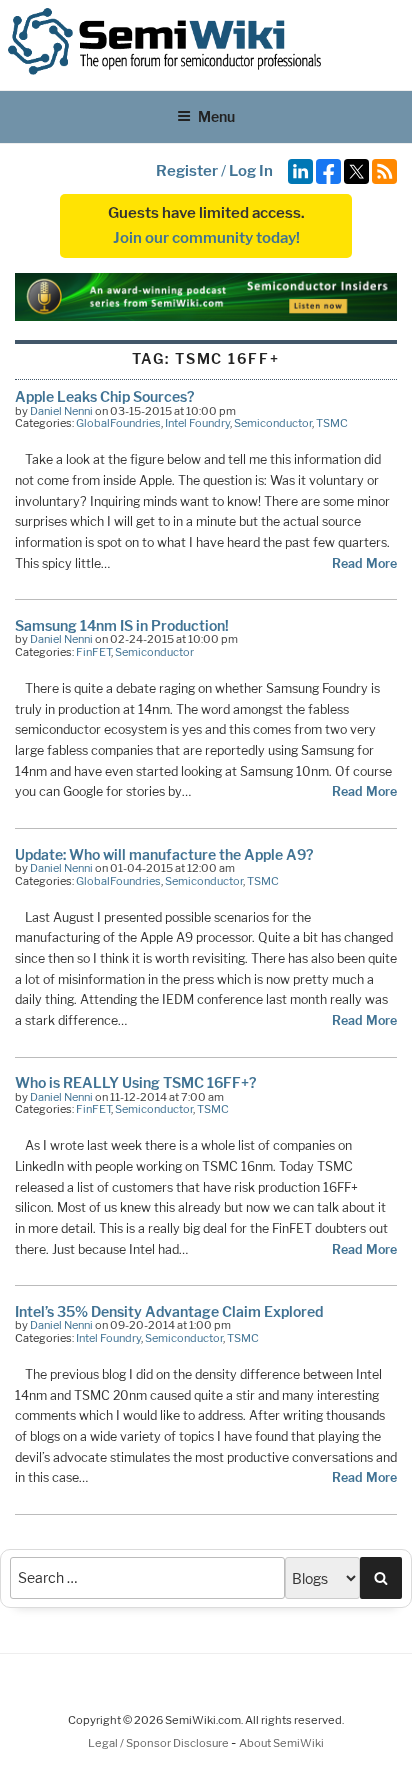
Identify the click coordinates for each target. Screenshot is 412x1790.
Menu (216, 116)
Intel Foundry (197, 423)
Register (187, 171)
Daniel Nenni (61, 411)
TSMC (332, 423)
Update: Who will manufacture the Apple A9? (164, 854)
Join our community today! (206, 238)
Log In (251, 171)
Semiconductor (273, 423)
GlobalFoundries (118, 423)
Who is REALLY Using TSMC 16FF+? (135, 1082)
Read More (364, 563)
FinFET (93, 652)
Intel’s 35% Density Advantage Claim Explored (169, 1311)
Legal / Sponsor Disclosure (159, 1743)
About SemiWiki (281, 1743)
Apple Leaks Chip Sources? (104, 396)
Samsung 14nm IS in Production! (122, 625)
